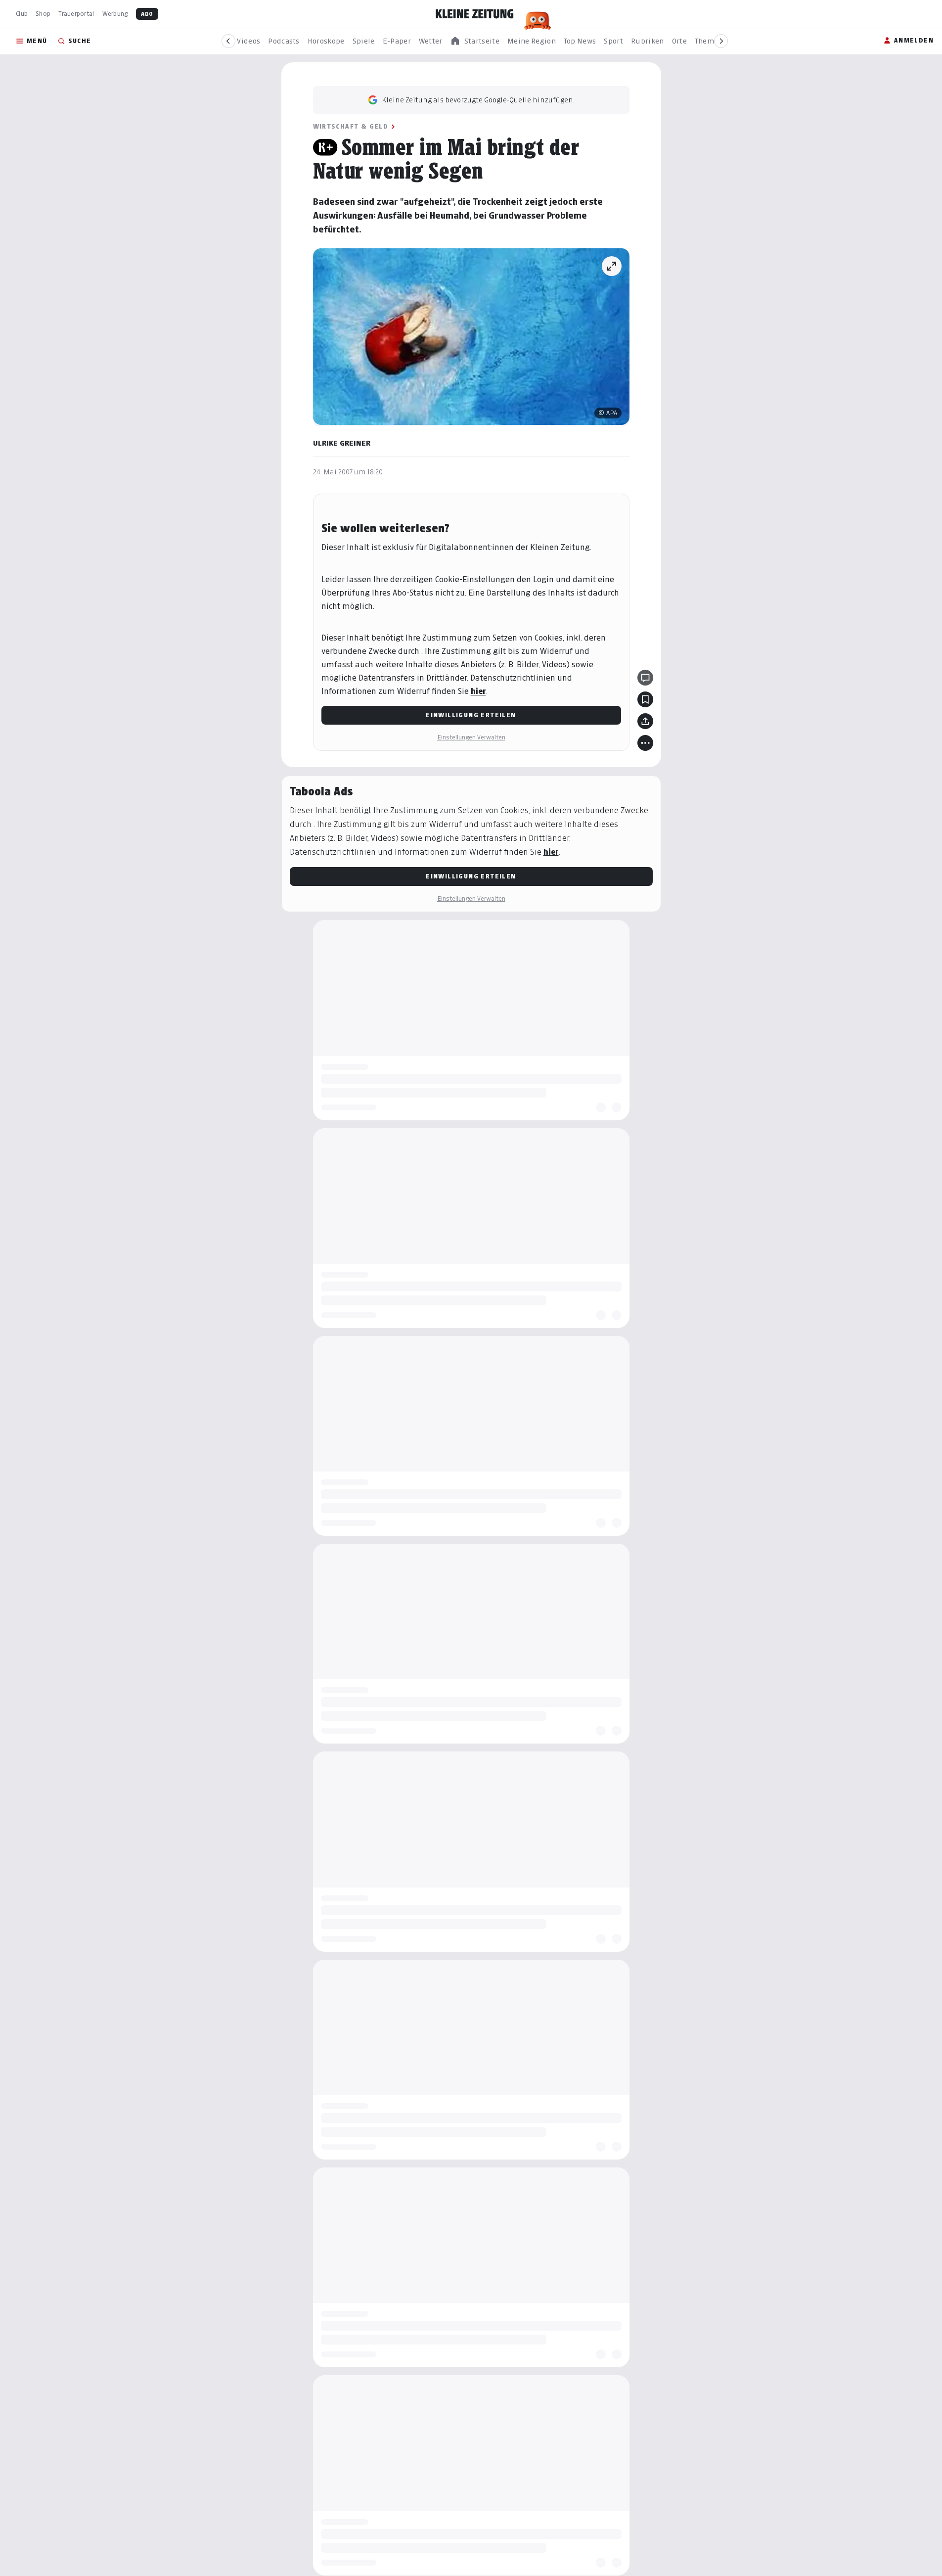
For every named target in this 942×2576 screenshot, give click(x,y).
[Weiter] (721, 41)
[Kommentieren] (645, 678)
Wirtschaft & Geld (351, 126)
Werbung (115, 14)
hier (478, 691)
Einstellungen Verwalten (471, 737)
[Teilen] (645, 721)
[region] (475, 41)
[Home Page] (475, 14)
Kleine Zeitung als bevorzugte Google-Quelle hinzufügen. (478, 100)
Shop (43, 14)
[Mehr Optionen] (645, 743)
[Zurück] (228, 41)
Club (22, 14)
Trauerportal (76, 14)
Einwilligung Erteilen (471, 715)
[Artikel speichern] (645, 699)
